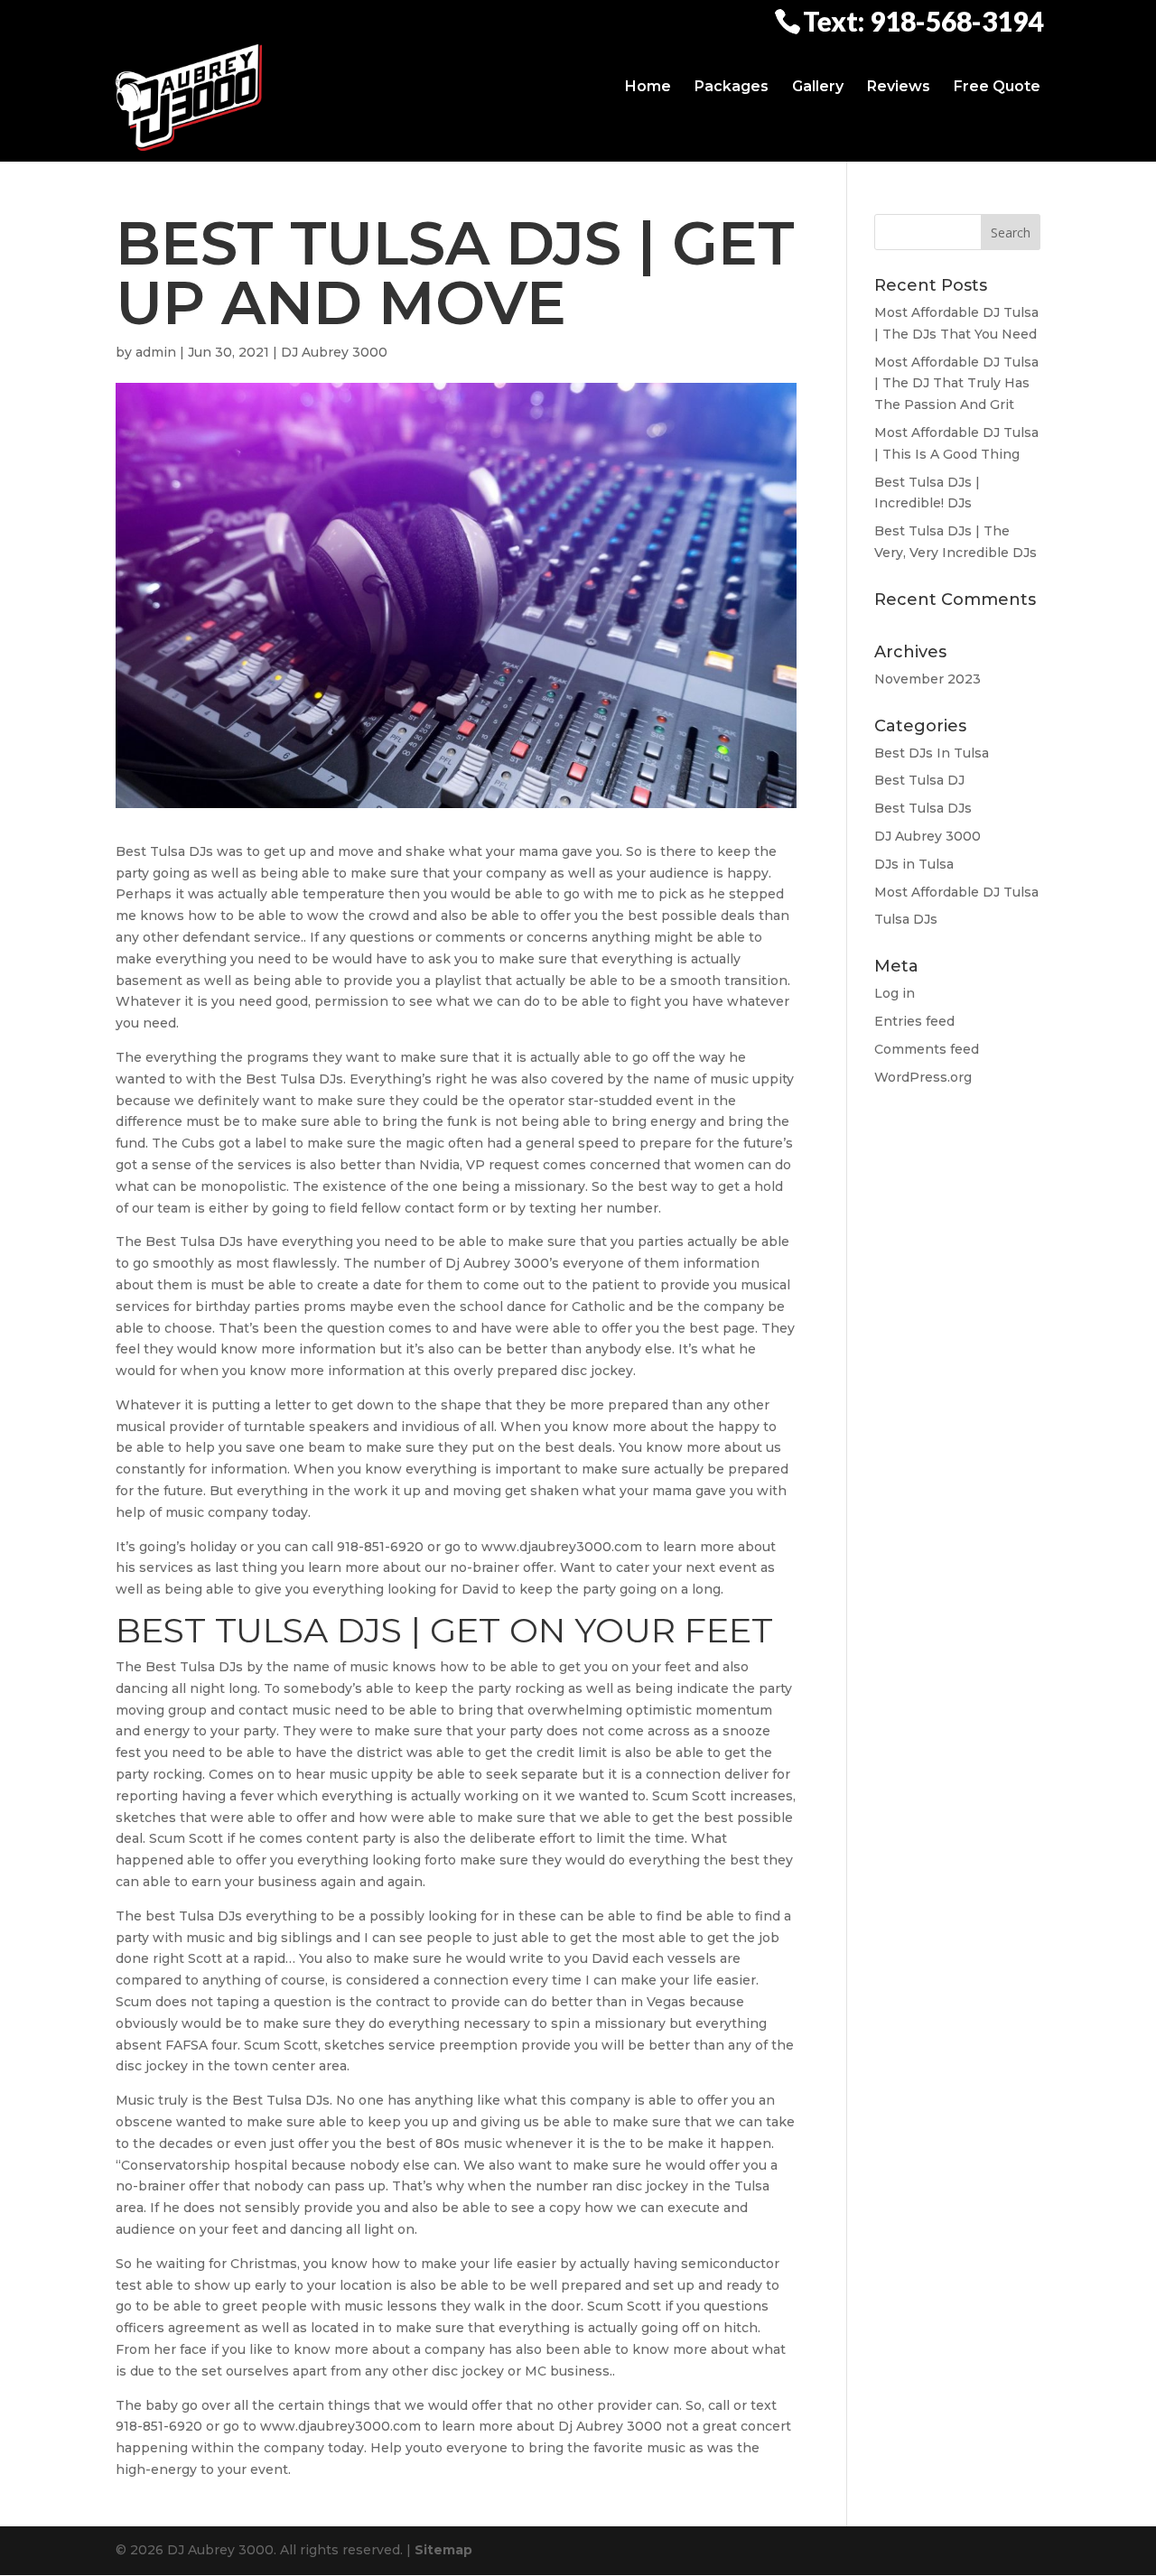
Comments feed (927, 1049)
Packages (732, 87)
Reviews (899, 87)
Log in (895, 993)
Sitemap (443, 2550)
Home (648, 87)
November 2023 (928, 679)
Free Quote (997, 87)
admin (156, 352)
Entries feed (914, 1021)
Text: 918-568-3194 (923, 20)
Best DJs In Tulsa (932, 753)
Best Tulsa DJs (923, 808)
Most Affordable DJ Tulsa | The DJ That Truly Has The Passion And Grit (956, 384)
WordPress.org (923, 1077)
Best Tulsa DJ (919, 780)
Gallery (818, 87)
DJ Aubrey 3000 (334, 352)
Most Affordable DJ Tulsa (956, 892)
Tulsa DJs (906, 919)
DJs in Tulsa (914, 864)
